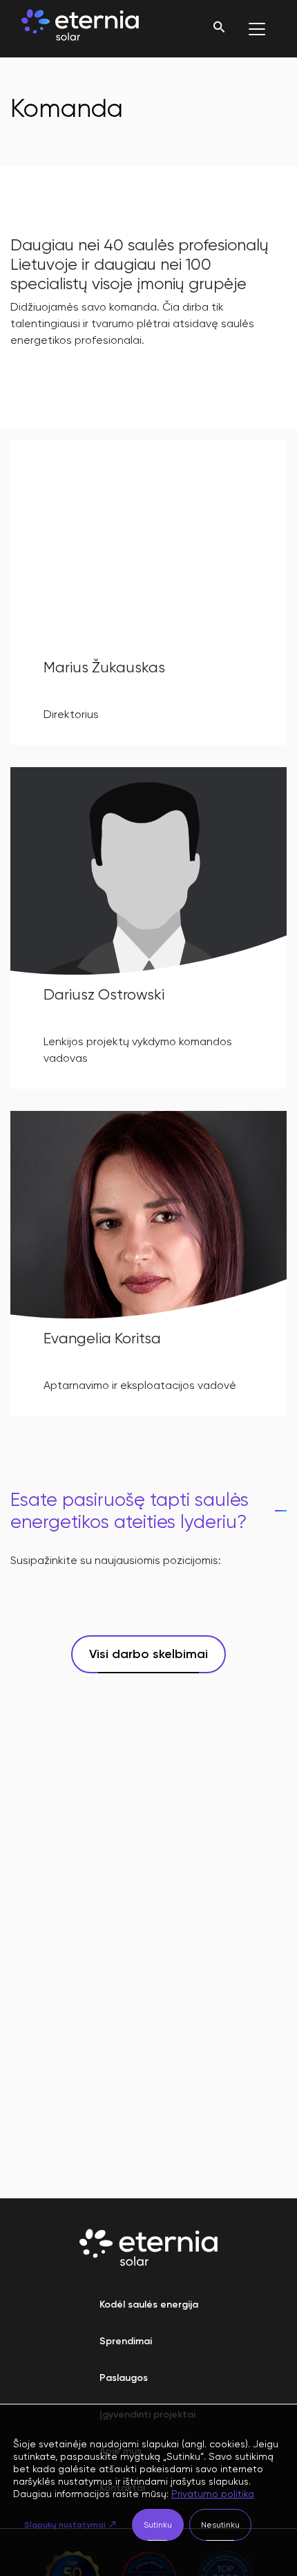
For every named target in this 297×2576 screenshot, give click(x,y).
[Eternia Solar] (80, 29)
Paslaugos (124, 2378)
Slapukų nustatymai (65, 2525)
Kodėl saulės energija (149, 2304)
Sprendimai (126, 2341)
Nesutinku (220, 2525)
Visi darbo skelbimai (148, 1654)
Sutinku (158, 2525)
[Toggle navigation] (257, 29)
